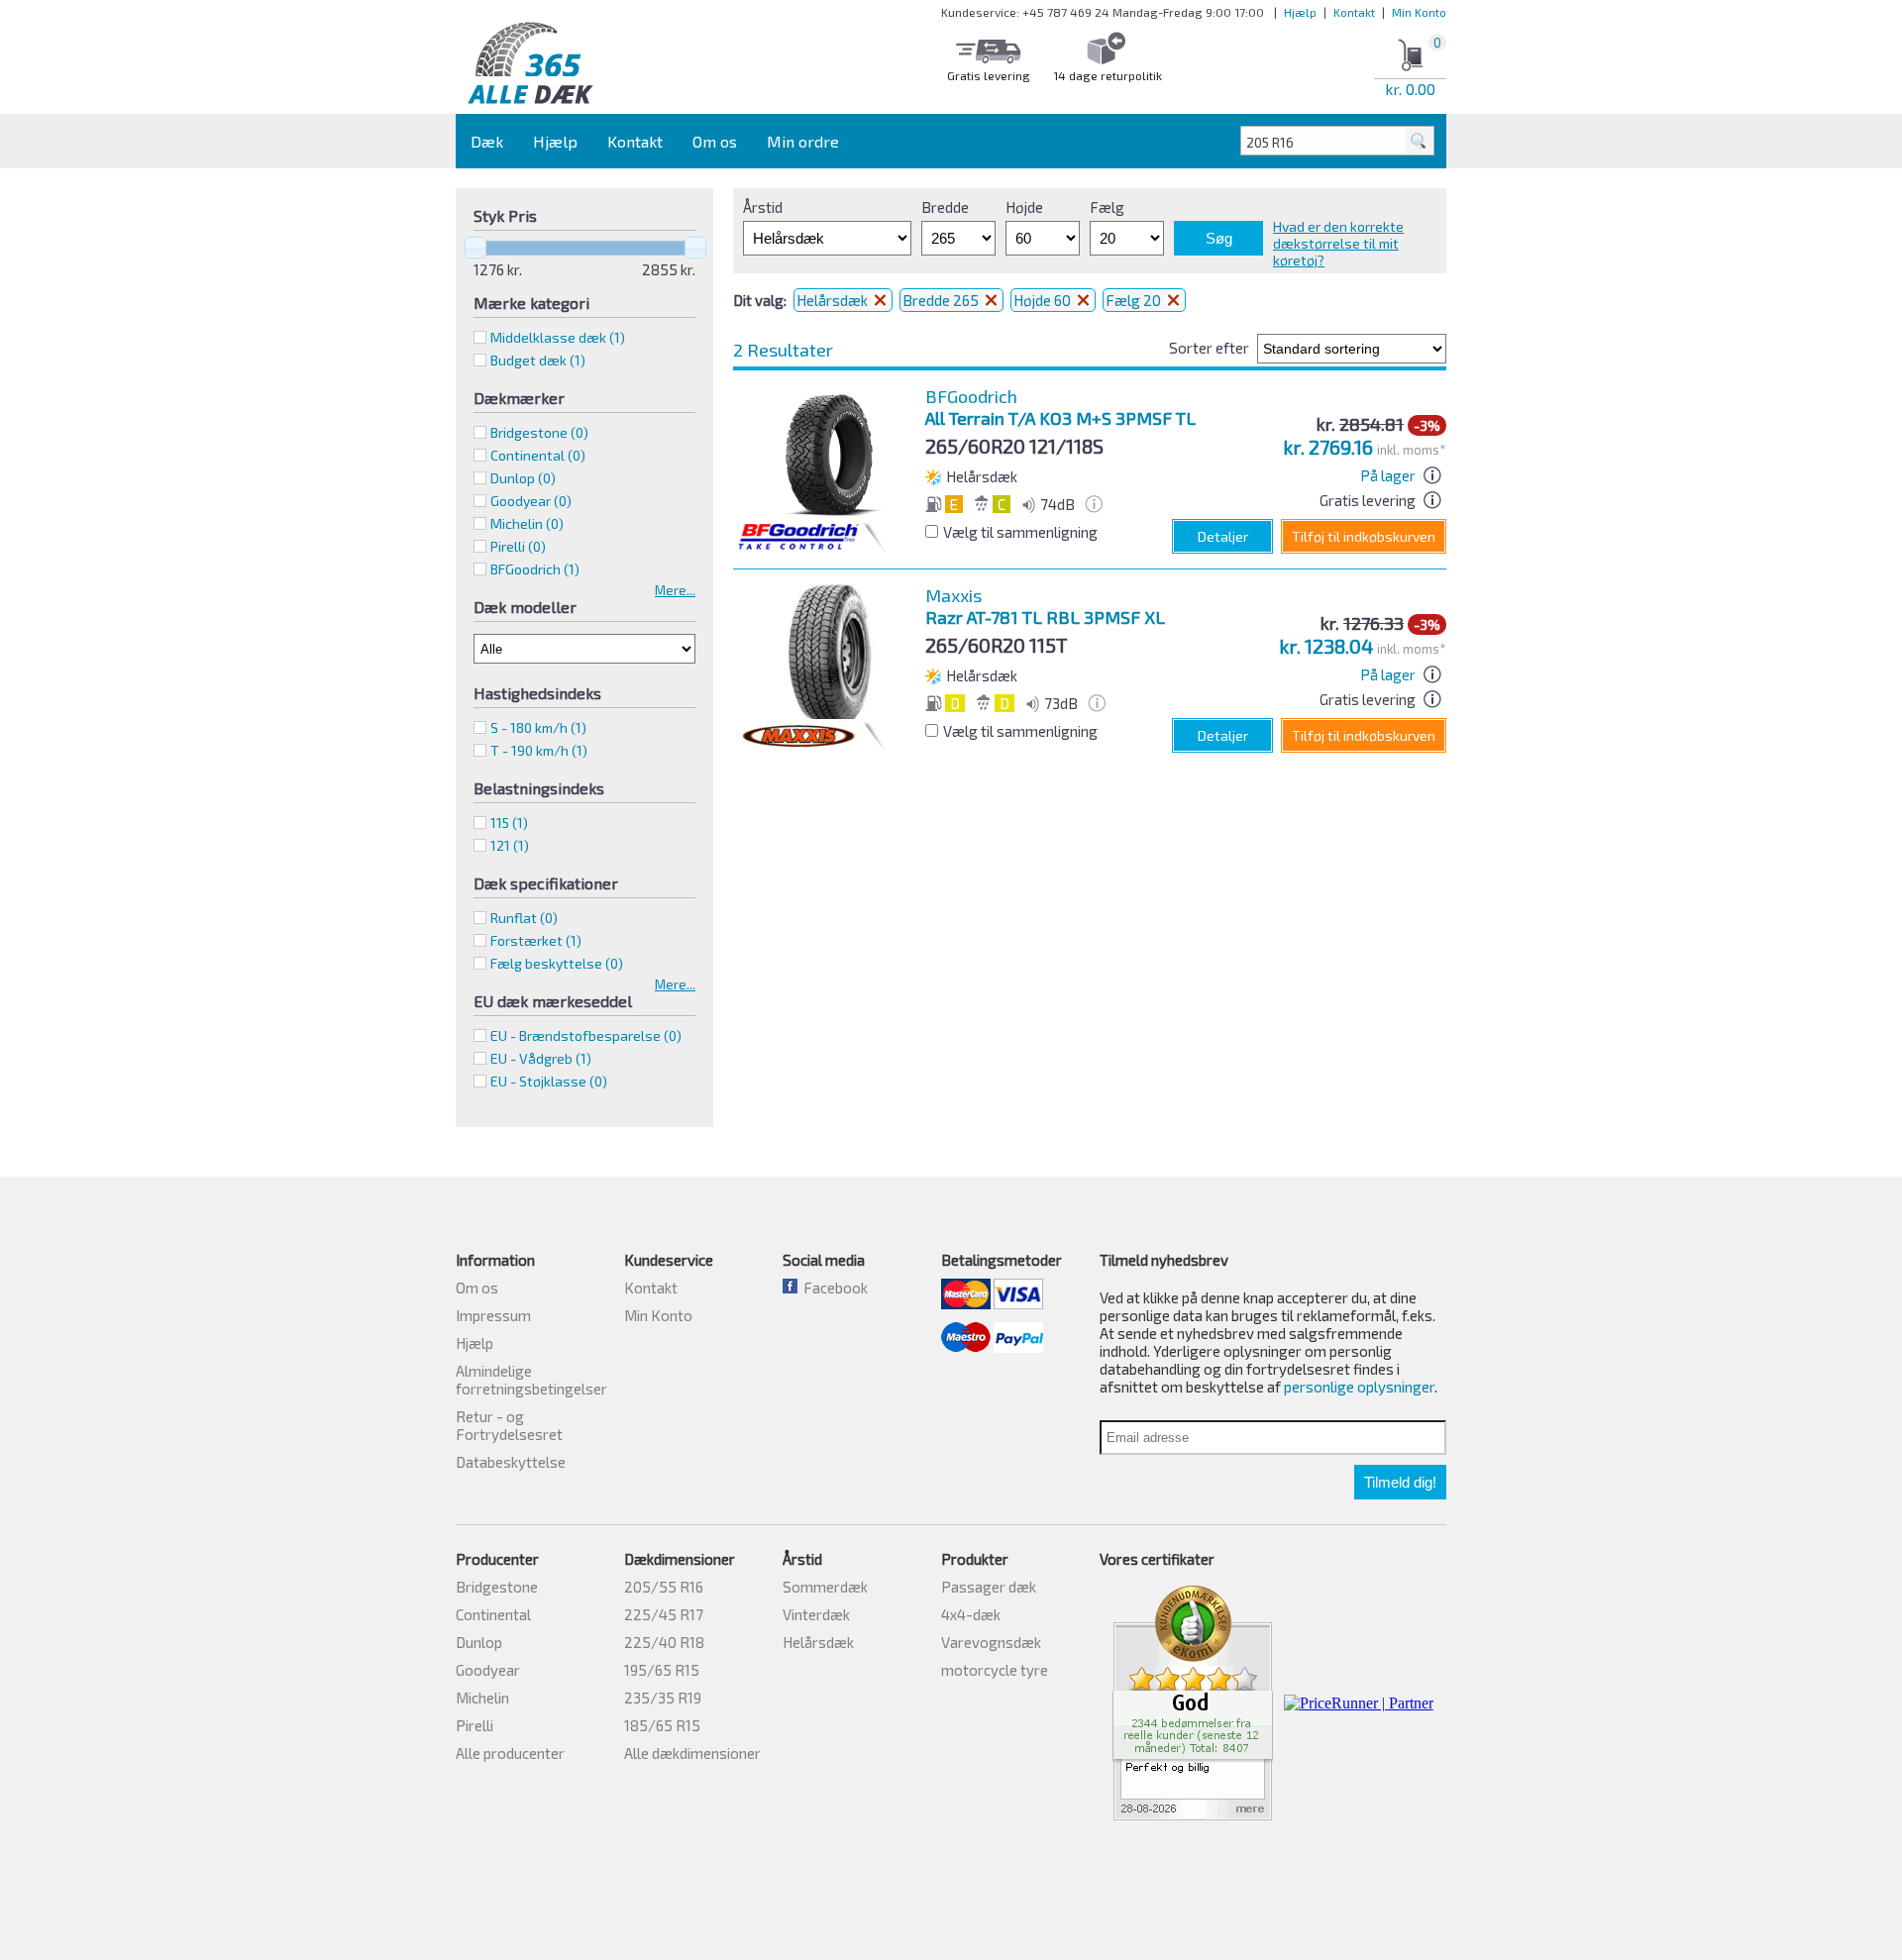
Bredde (945, 207)
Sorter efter (1209, 348)
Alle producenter (510, 1753)
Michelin (482, 1698)
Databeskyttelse (511, 1462)
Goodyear (488, 1670)
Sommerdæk (825, 1587)
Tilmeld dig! (1400, 1482)
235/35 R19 (663, 1698)
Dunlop (479, 1642)
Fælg (1107, 207)
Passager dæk (989, 1587)
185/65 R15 (662, 1725)
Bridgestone (497, 1587)
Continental (493, 1614)
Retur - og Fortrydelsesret (509, 1425)
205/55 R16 (664, 1587)
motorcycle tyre (995, 1670)
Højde (1024, 207)
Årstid (763, 207)
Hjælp (1300, 12)
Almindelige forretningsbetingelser (531, 1380)
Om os (715, 141)
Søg (1219, 238)
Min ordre (803, 141)
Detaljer (1223, 536)
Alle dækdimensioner (692, 1753)
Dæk (487, 141)
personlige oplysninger (1359, 1387)
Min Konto (1419, 12)
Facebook (833, 1288)
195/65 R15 (662, 1670)
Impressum (493, 1315)
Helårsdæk (834, 300)
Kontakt (1354, 12)
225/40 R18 (664, 1642)
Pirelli (475, 1725)
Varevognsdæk (991, 1642)
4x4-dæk (971, 1614)
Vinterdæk (816, 1614)
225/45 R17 (664, 1614)
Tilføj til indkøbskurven (1364, 536)
